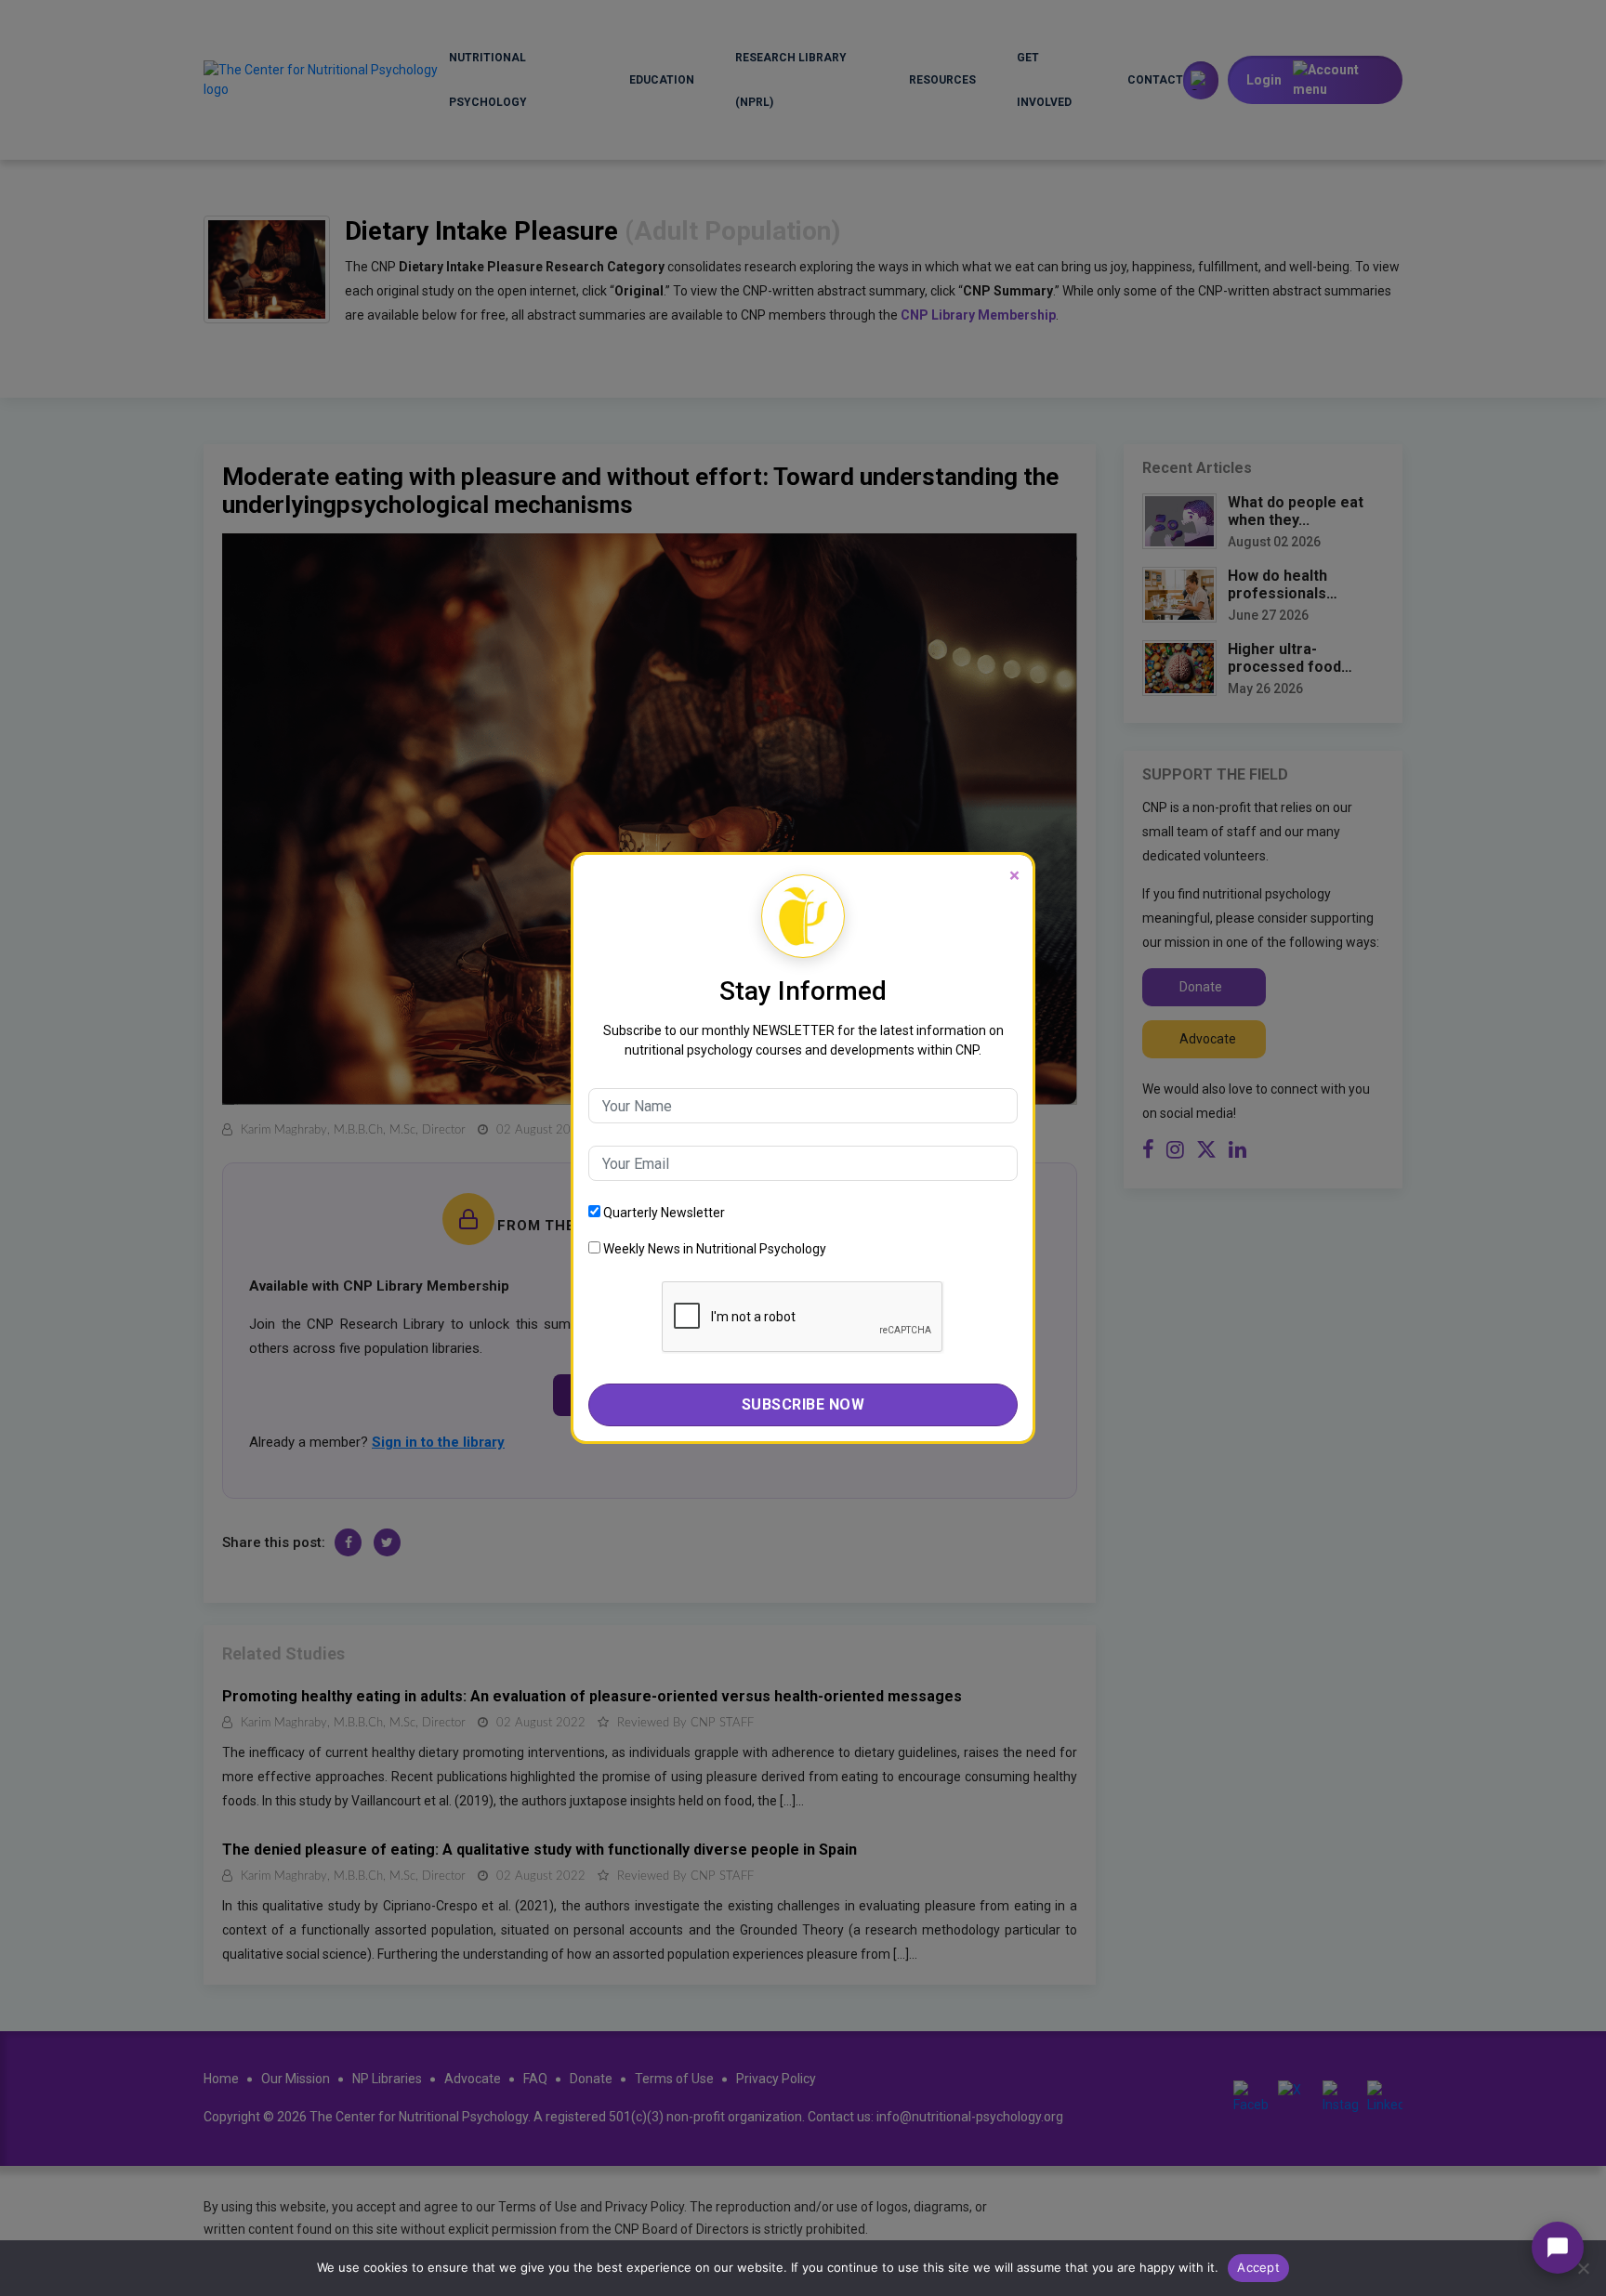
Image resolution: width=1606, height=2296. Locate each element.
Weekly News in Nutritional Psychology (713, 1249)
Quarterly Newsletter (663, 1213)
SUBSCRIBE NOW (803, 1404)
